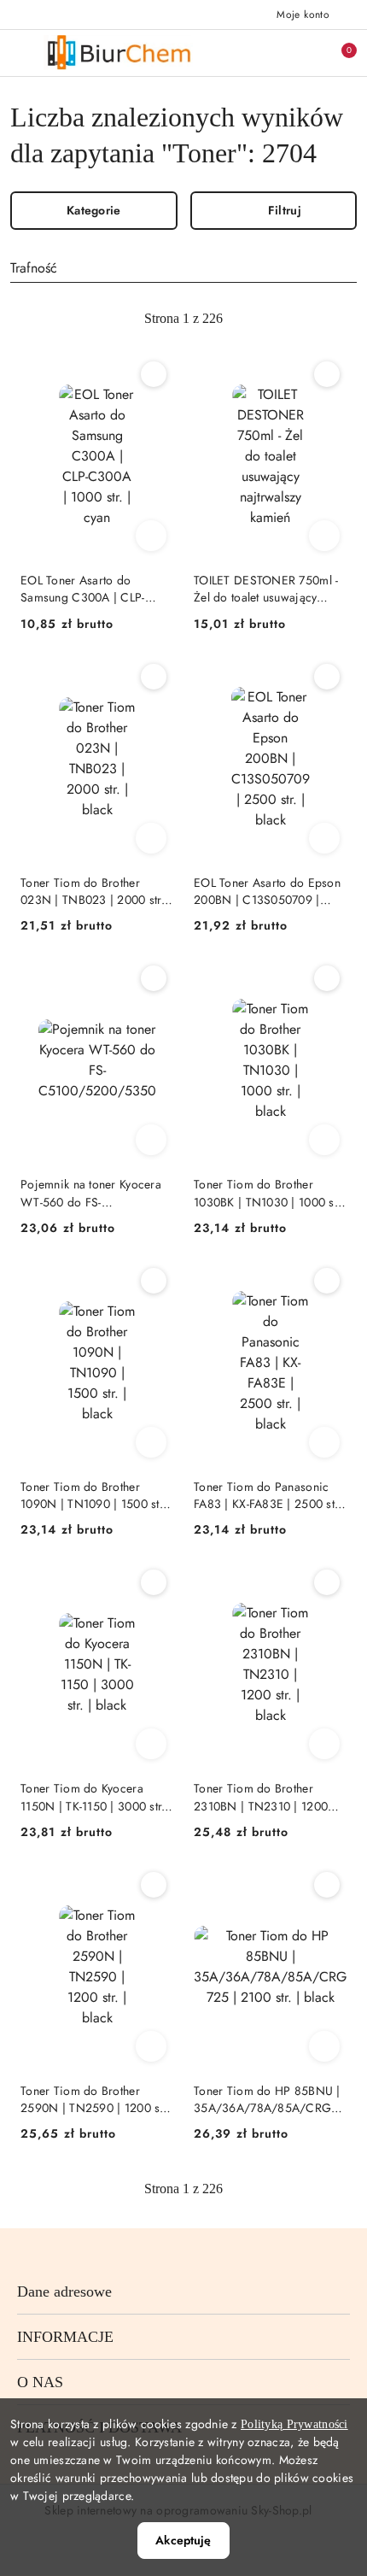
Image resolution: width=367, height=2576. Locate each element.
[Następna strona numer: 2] (277, 319)
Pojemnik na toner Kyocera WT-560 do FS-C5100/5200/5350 (91, 1193)
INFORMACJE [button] (65, 2337)
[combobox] (183, 268)
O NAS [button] (40, 2382)
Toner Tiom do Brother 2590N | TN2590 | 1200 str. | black (95, 2099)
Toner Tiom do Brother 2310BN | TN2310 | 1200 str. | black (261, 1797)
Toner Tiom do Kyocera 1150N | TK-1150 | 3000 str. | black (96, 1797)
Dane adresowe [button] (64, 2291)
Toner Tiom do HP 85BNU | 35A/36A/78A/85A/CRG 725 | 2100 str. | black (267, 2099)
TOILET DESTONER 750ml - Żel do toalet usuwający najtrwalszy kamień (266, 589)
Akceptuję (183, 2540)
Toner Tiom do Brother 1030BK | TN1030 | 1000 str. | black (269, 1193)
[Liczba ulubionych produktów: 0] (301, 53)
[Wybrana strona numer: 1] (183, 319)
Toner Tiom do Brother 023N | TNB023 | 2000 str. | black (96, 891)
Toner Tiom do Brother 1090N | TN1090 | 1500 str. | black (93, 1495)
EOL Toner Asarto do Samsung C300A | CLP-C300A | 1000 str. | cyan (85, 589)
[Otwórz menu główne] (20, 53)
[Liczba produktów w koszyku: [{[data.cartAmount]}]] (337, 53)
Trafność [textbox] (34, 268)
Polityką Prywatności (294, 2424)
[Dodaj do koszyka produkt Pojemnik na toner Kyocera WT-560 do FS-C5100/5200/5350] (151, 1140)
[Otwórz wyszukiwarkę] (265, 53)
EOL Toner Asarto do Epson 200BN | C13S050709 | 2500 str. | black (267, 891)
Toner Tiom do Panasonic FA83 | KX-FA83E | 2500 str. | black (268, 1495)
